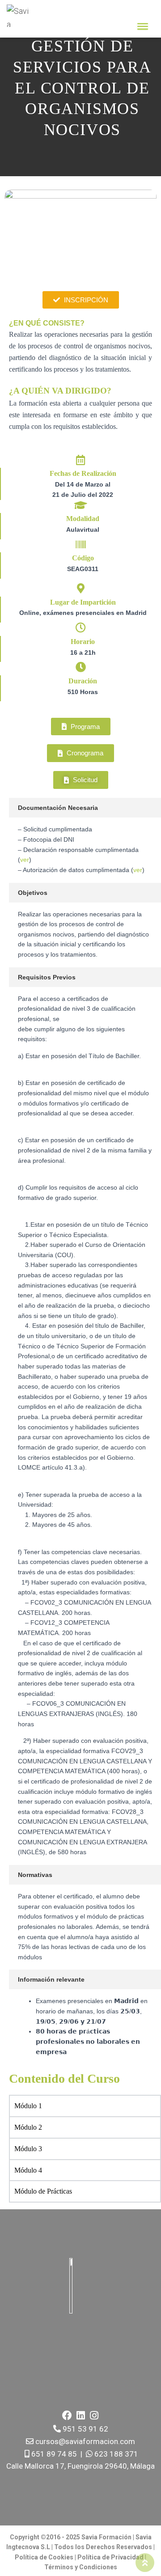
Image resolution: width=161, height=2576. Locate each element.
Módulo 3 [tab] (28, 2149)
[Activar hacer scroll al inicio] (145, 2563)
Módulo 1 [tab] (28, 2106)
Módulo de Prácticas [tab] (43, 2191)
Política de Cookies (44, 2557)
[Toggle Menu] (143, 26)
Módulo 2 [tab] (28, 2127)
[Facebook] (67, 2415)
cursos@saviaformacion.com (84, 2441)
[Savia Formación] (21, 16)
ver (25, 860)
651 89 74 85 (53, 2454)
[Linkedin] (80, 2415)
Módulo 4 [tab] (28, 2170)
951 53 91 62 (85, 2429)
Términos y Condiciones (81, 2567)
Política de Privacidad (111, 2557)
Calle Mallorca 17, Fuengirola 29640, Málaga (80, 2466)
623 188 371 (115, 2454)
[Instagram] (94, 2415)
